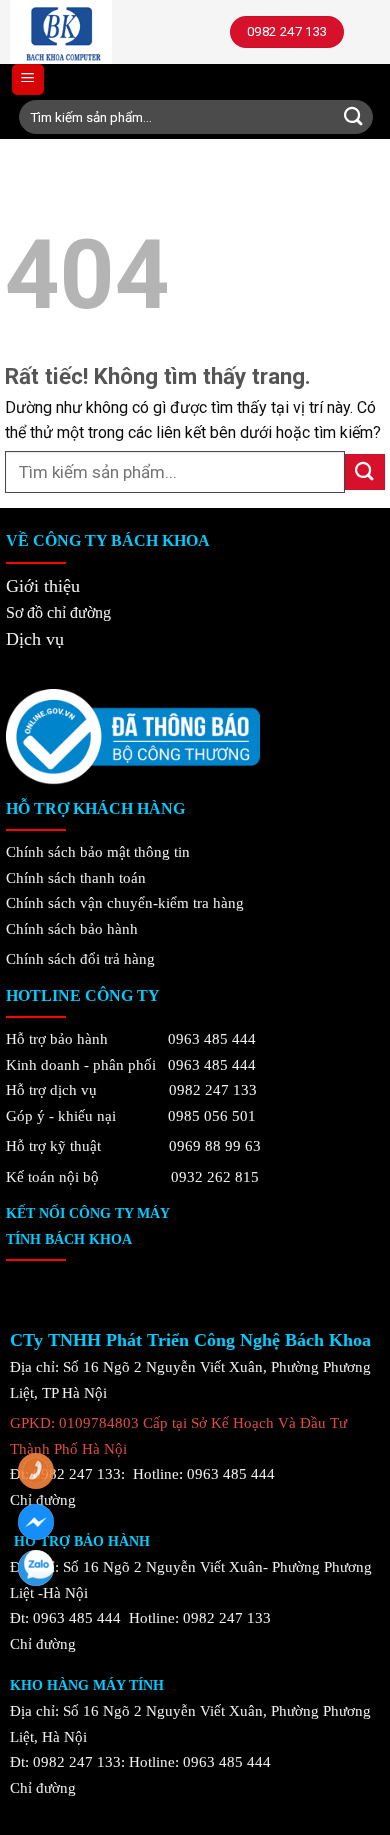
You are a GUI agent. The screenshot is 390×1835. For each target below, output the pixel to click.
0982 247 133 (213, 1089)
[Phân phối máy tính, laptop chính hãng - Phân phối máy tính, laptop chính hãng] (105, 32)
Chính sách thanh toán (76, 877)
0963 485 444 (212, 1038)
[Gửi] (353, 117)
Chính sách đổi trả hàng (80, 958)
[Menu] (28, 79)
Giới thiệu (43, 586)
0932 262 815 (215, 1176)
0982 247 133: (79, 1761)
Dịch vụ (35, 639)
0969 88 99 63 (215, 1145)
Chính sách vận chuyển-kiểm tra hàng (125, 902)
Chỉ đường (43, 1787)
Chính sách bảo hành (72, 928)
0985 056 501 (212, 1115)
